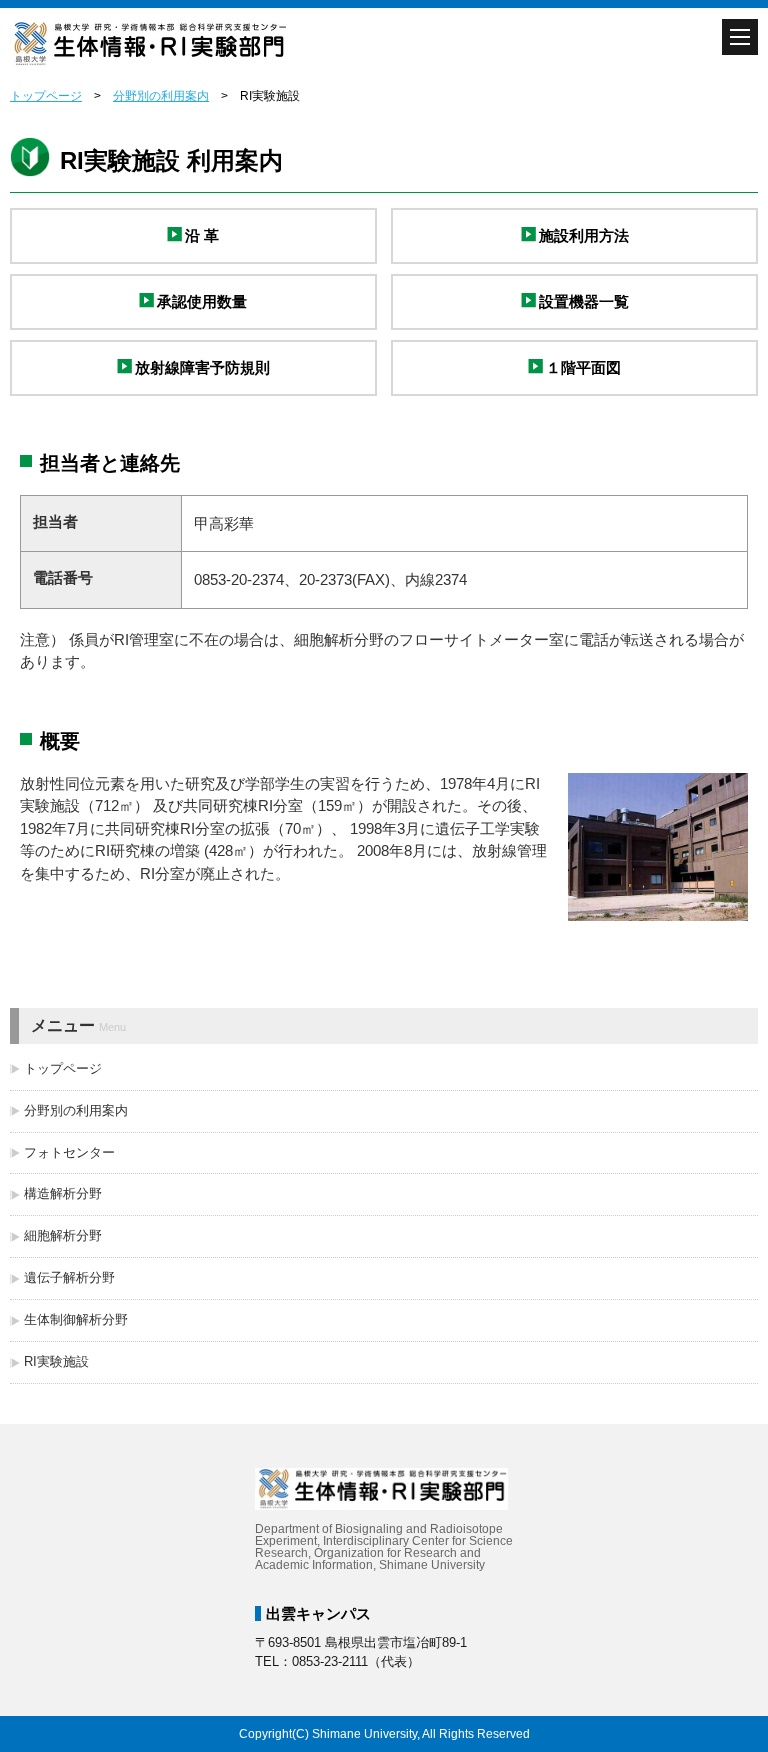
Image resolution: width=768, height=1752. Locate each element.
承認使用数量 (202, 301)
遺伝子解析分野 (69, 1277)
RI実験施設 (56, 1361)
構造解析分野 (63, 1193)
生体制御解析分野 (76, 1319)
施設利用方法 (584, 235)
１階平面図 (583, 367)
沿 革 (202, 235)
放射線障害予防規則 (202, 367)
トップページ (46, 96)
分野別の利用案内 (161, 96)
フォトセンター (69, 1152)
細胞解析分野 (63, 1235)
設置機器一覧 (584, 301)
